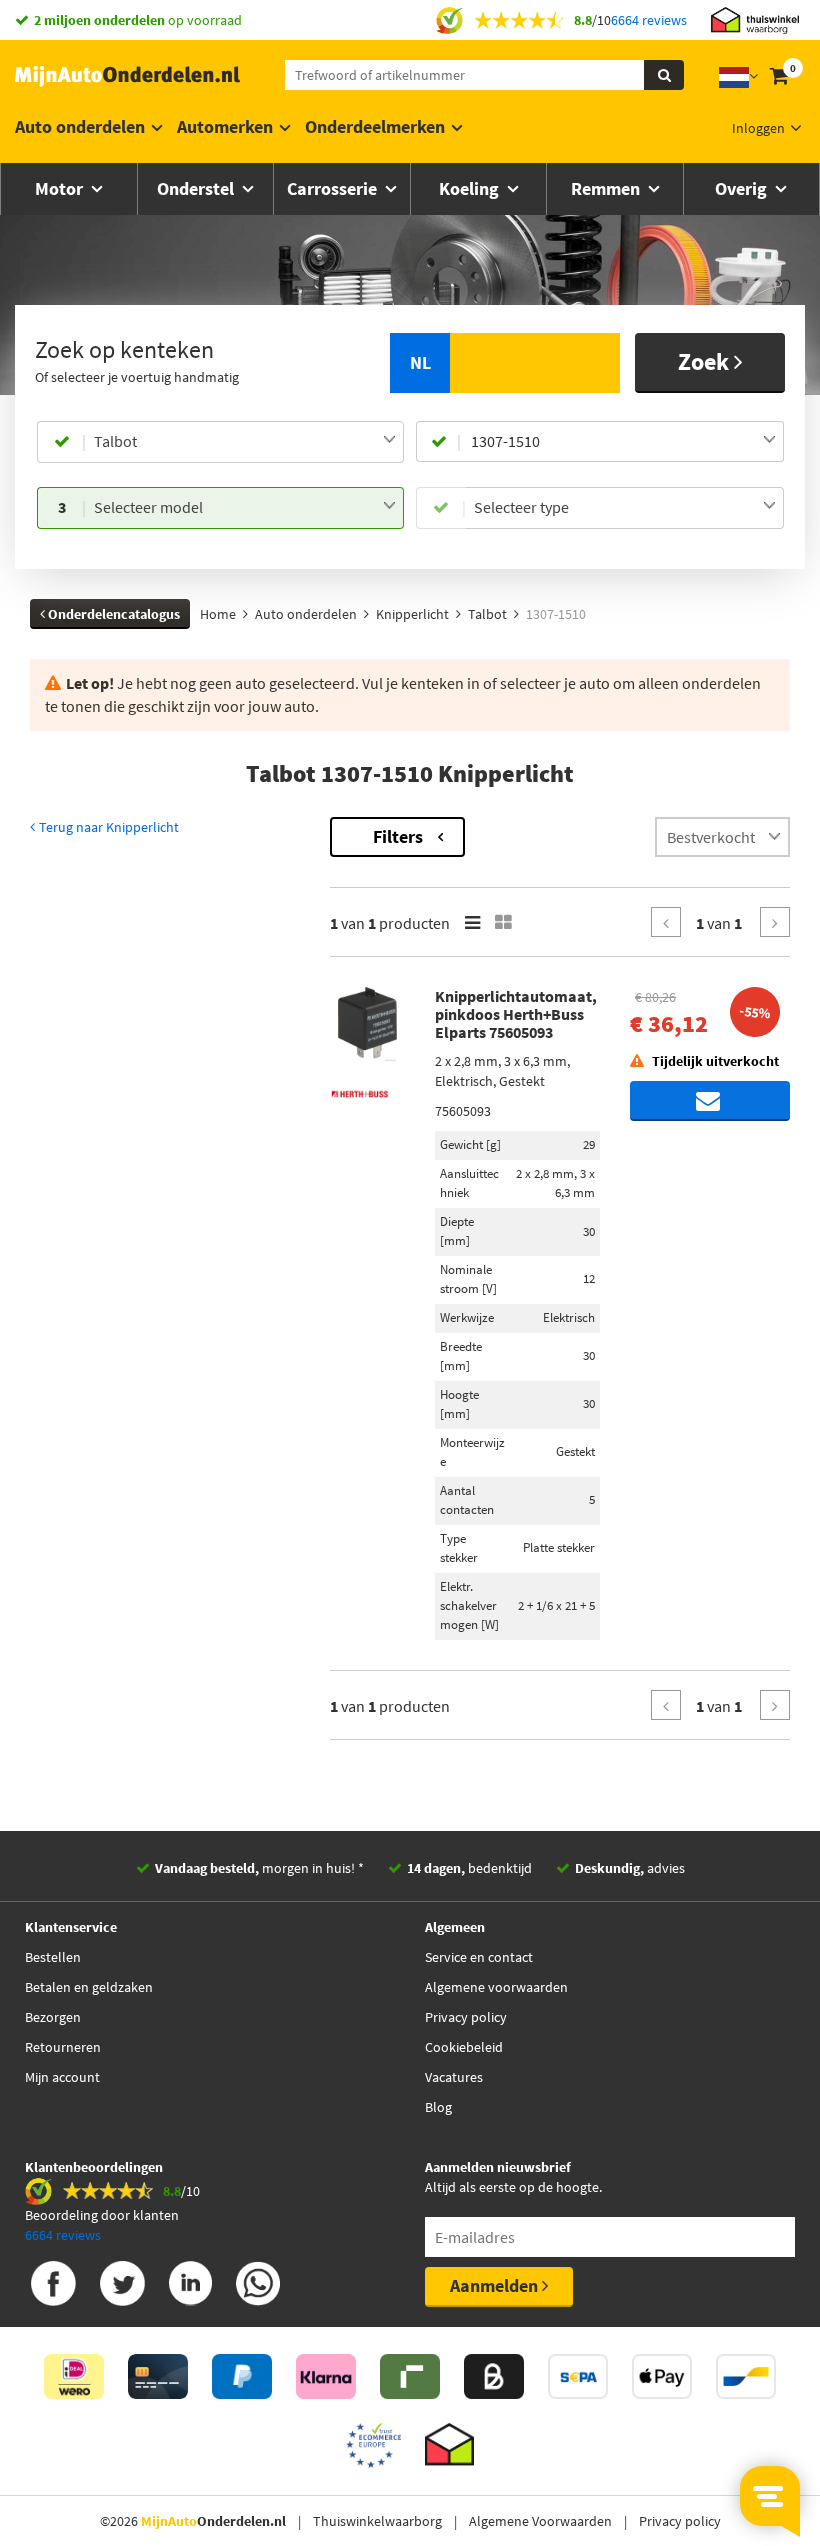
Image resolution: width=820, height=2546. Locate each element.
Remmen (607, 188)
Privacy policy (466, 2017)
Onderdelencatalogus (112, 614)
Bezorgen (53, 2017)
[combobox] (245, 442)
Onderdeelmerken (375, 126)
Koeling (471, 188)
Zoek (706, 361)
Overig (743, 188)
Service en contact (479, 1957)
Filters (398, 836)
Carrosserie (334, 188)
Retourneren (63, 2047)
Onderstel (197, 188)
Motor (61, 188)
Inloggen (758, 128)
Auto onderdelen (80, 126)
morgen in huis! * (259, 1868)
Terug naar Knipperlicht (107, 827)
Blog (438, 2107)
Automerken (225, 126)
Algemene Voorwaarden (540, 2521)
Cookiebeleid (464, 2047)
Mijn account (62, 2077)
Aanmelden (496, 2285)
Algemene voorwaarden (496, 1987)
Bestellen (53, 1957)
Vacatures (454, 2077)
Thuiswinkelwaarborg (377, 2521)
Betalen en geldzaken (89, 1987)
